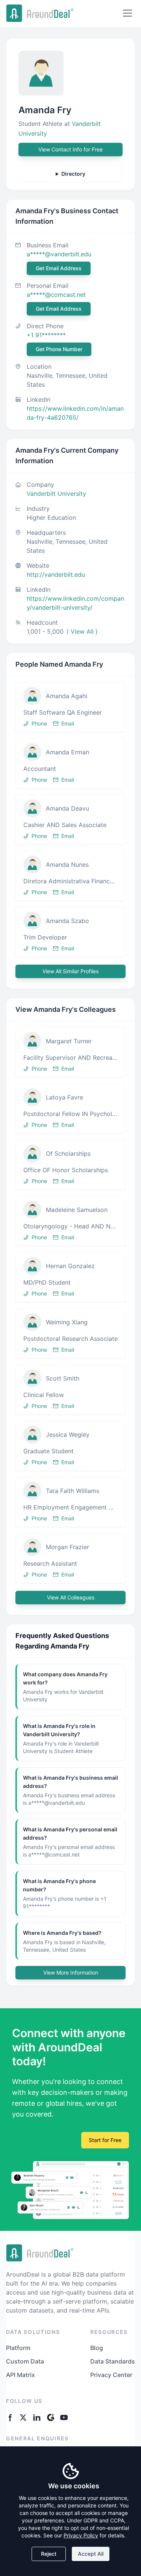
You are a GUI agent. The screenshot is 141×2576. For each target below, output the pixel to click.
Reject (49, 2554)
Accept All (91, 2554)
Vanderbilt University (56, 494)
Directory (73, 174)
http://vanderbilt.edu (56, 574)
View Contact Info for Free (70, 149)
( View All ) (82, 631)
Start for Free (105, 2140)
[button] (70, 707)
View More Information (71, 1972)
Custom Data (25, 2361)
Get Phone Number (59, 349)
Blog (97, 2348)
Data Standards (113, 2361)
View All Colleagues (71, 1597)
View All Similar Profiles (70, 971)
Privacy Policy (81, 2535)
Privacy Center (111, 2375)
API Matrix (20, 2375)
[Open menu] (127, 13)
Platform (18, 2348)
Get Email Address (59, 268)
